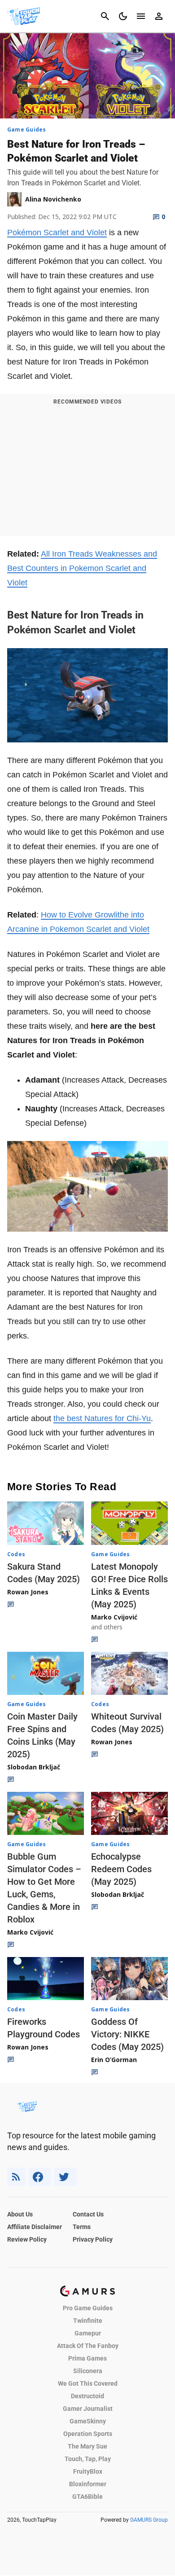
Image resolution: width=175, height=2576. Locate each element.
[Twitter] (66, 2177)
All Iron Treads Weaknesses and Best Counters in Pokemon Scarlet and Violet (82, 568)
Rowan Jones (28, 1592)
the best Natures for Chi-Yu (102, 1418)
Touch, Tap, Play (88, 2459)
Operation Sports (88, 2434)
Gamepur (88, 2333)
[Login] (159, 16)
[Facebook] (40, 2177)
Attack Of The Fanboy (88, 2346)
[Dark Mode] (123, 16)
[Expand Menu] (141, 16)
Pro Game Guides (88, 2308)
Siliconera (88, 2371)
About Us (20, 2214)
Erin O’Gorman (114, 2060)
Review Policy (27, 2239)
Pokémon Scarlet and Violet (57, 233)
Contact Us (88, 2214)
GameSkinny (88, 2421)
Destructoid (87, 2396)
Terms (82, 2227)
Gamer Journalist (88, 2409)
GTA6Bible (87, 2497)
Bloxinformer (88, 2484)
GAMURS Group (149, 2520)
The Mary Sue (87, 2446)
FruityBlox (88, 2471)
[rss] (16, 2177)
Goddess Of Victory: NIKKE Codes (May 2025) (127, 2034)
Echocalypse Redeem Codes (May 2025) (121, 1869)
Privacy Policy (93, 2239)
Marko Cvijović (114, 1617)
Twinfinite (88, 2321)
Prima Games (87, 2358)
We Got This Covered (88, 2383)
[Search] (105, 16)
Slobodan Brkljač (34, 1767)
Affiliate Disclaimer (35, 2227)
